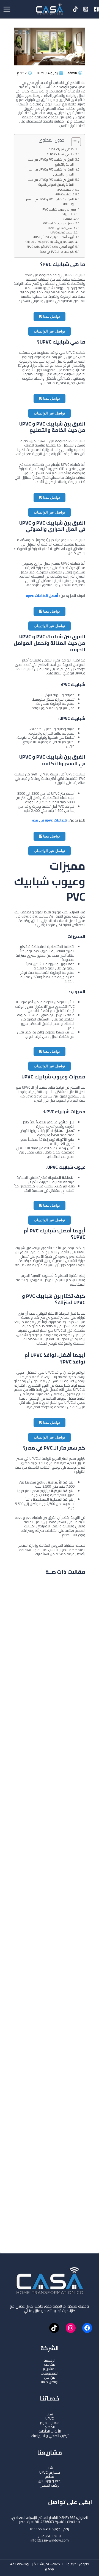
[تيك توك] (54, 2328)
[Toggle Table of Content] (73, 142)
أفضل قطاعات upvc (42, 596)
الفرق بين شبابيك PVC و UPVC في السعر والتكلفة (50, 202)
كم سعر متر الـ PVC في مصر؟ (57, 252)
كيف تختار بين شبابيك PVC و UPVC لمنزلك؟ (50, 242)
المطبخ (50, 2427)
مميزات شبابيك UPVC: (60, 228)
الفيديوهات (50, 2373)
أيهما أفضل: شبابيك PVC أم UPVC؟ (53, 237)
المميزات (67, 214)
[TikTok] (75, 9)
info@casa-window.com (50, 2540)
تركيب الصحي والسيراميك (50, 2436)
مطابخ (50, 2476)
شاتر (50, 2414)
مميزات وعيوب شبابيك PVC (59, 210)
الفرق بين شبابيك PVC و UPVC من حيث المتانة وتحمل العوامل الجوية (51, 182)
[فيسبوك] (87, 2328)
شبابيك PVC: (64, 190)
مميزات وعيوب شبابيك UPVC (57, 223)
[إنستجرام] (71, 2328)
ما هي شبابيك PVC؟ (62, 149)
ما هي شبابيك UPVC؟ (61, 155)
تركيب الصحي (50, 2485)
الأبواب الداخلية (50, 2431)
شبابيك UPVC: (63, 195)
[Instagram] (86, 9)
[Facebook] (96, 9)
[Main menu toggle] (7, 9)
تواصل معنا (51, 317)
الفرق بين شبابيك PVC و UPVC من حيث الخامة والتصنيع (51, 162)
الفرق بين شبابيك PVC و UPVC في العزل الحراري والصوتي (50, 172)
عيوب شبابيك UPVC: (61, 232)
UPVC (50, 2418)
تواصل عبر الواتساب (50, 331)
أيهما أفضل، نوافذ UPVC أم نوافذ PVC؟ (50, 247)
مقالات (50, 2364)
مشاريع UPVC (50, 2472)
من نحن (50, 2377)
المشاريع (50, 2369)
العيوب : (67, 219)
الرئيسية (50, 2360)
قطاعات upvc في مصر (49, 820)
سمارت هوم (50, 2423)
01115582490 (41, 2529)
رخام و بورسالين (50, 2481)
